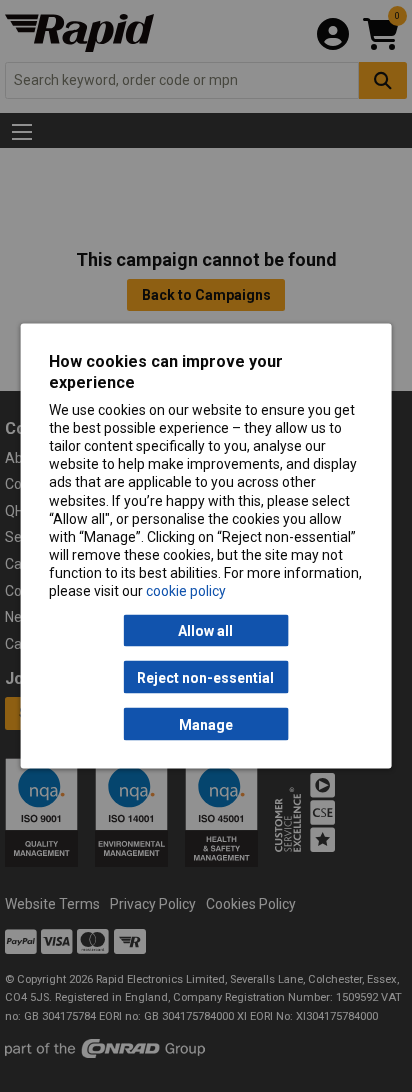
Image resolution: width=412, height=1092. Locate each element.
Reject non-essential (205, 677)
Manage (206, 724)
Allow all (205, 631)
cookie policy (186, 591)
